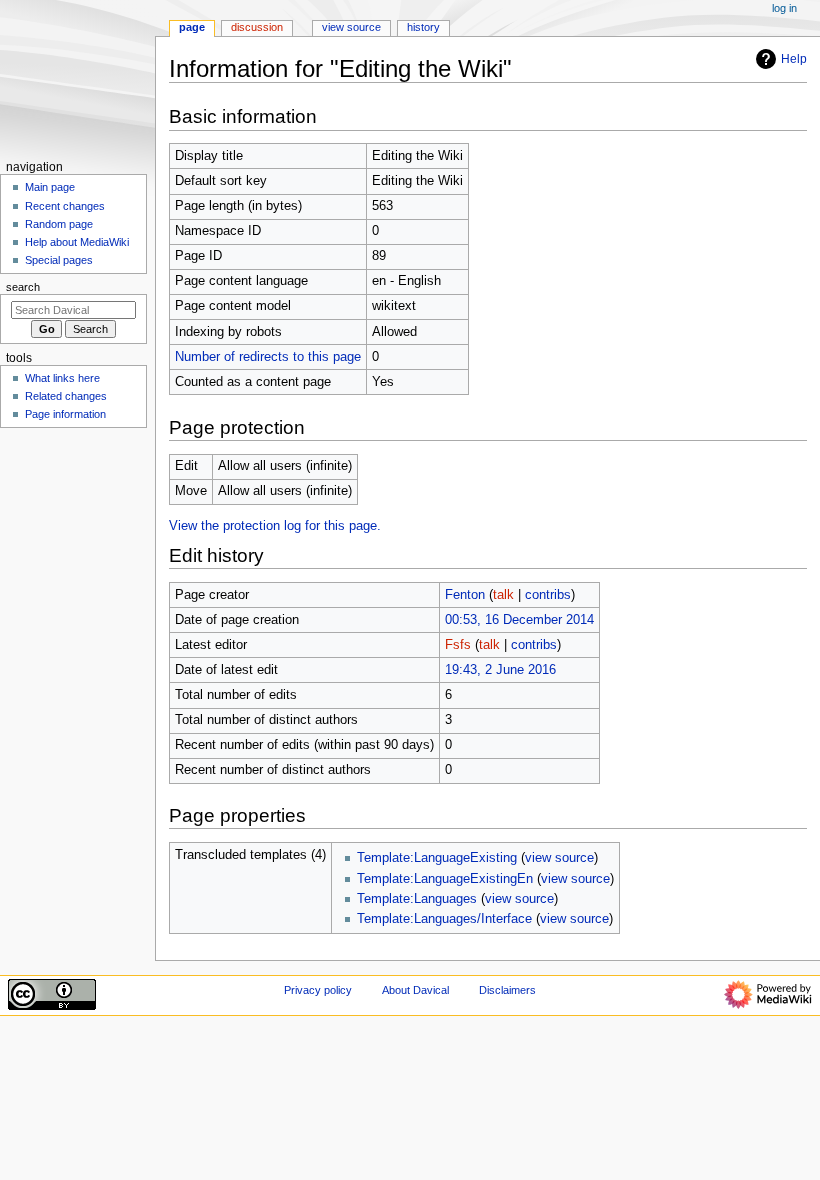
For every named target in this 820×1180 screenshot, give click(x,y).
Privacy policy (318, 990)
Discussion (257, 27)
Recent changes (65, 206)
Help (794, 59)
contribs (548, 595)
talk (503, 595)
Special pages (59, 260)
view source (559, 858)
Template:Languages (417, 899)
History (423, 27)
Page (192, 27)
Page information (65, 414)
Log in (784, 8)
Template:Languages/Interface (444, 919)
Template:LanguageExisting (437, 858)
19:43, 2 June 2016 (500, 670)
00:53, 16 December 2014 (519, 620)
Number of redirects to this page (268, 357)
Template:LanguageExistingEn (445, 879)
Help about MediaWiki (77, 242)
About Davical (415, 990)
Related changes (66, 396)
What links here (62, 378)
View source (351, 27)
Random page (59, 224)
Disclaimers (507, 990)
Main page (50, 187)
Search (23, 287)
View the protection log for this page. (275, 526)
